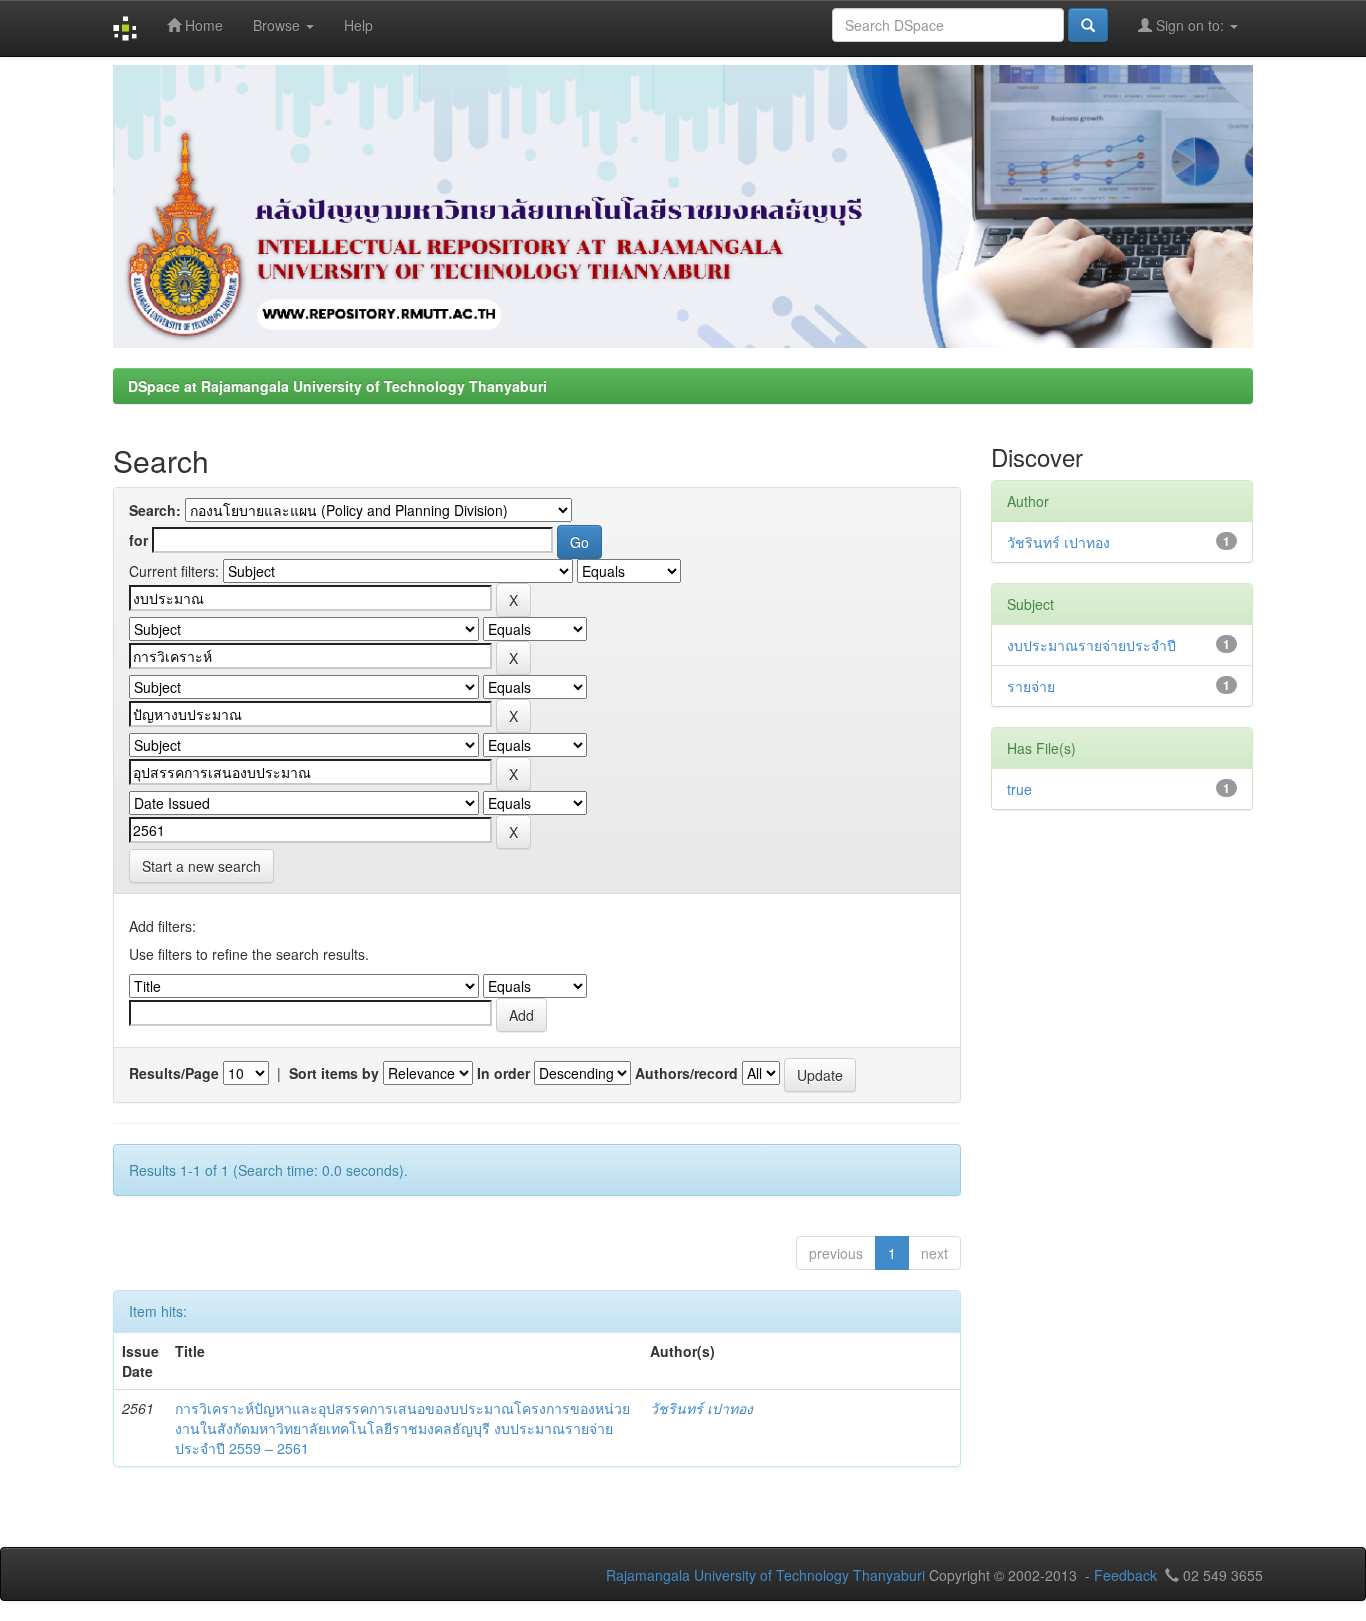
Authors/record (686, 1073)
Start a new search (201, 866)
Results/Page (174, 1073)
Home (202, 25)
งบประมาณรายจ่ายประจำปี (1091, 645)
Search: (155, 510)
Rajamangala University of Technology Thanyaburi (765, 1575)
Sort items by (334, 1073)
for (138, 540)
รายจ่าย (1031, 686)
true (1019, 789)
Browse (278, 25)
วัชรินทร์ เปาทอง (701, 1408)
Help (358, 25)
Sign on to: (1190, 25)
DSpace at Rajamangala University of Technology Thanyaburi (337, 386)
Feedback (1125, 1575)
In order (503, 1073)
